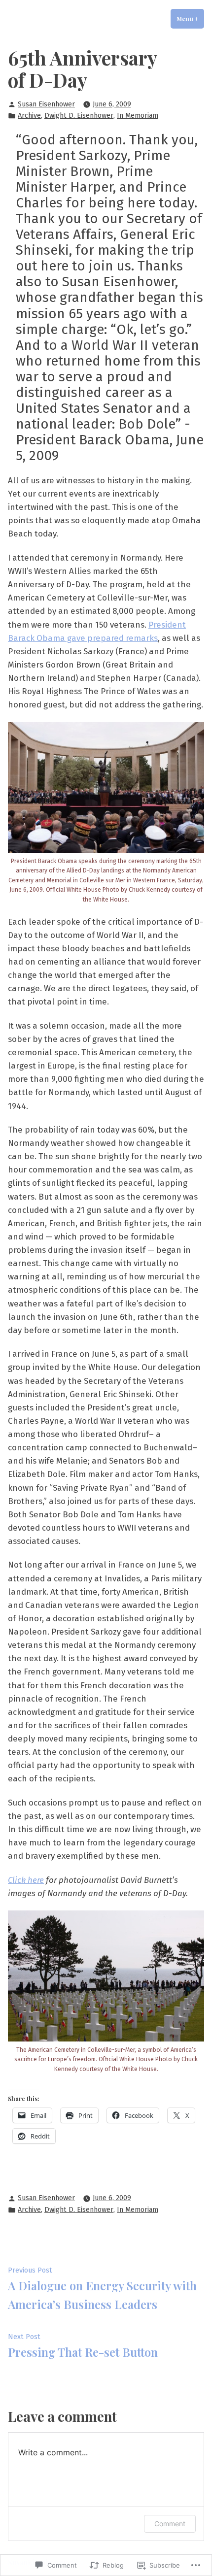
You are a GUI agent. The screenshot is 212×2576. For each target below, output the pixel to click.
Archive (29, 116)
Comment (170, 2524)
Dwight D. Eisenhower (79, 116)
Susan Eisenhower (46, 104)
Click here (26, 1880)
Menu (190, 19)
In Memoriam (138, 116)
